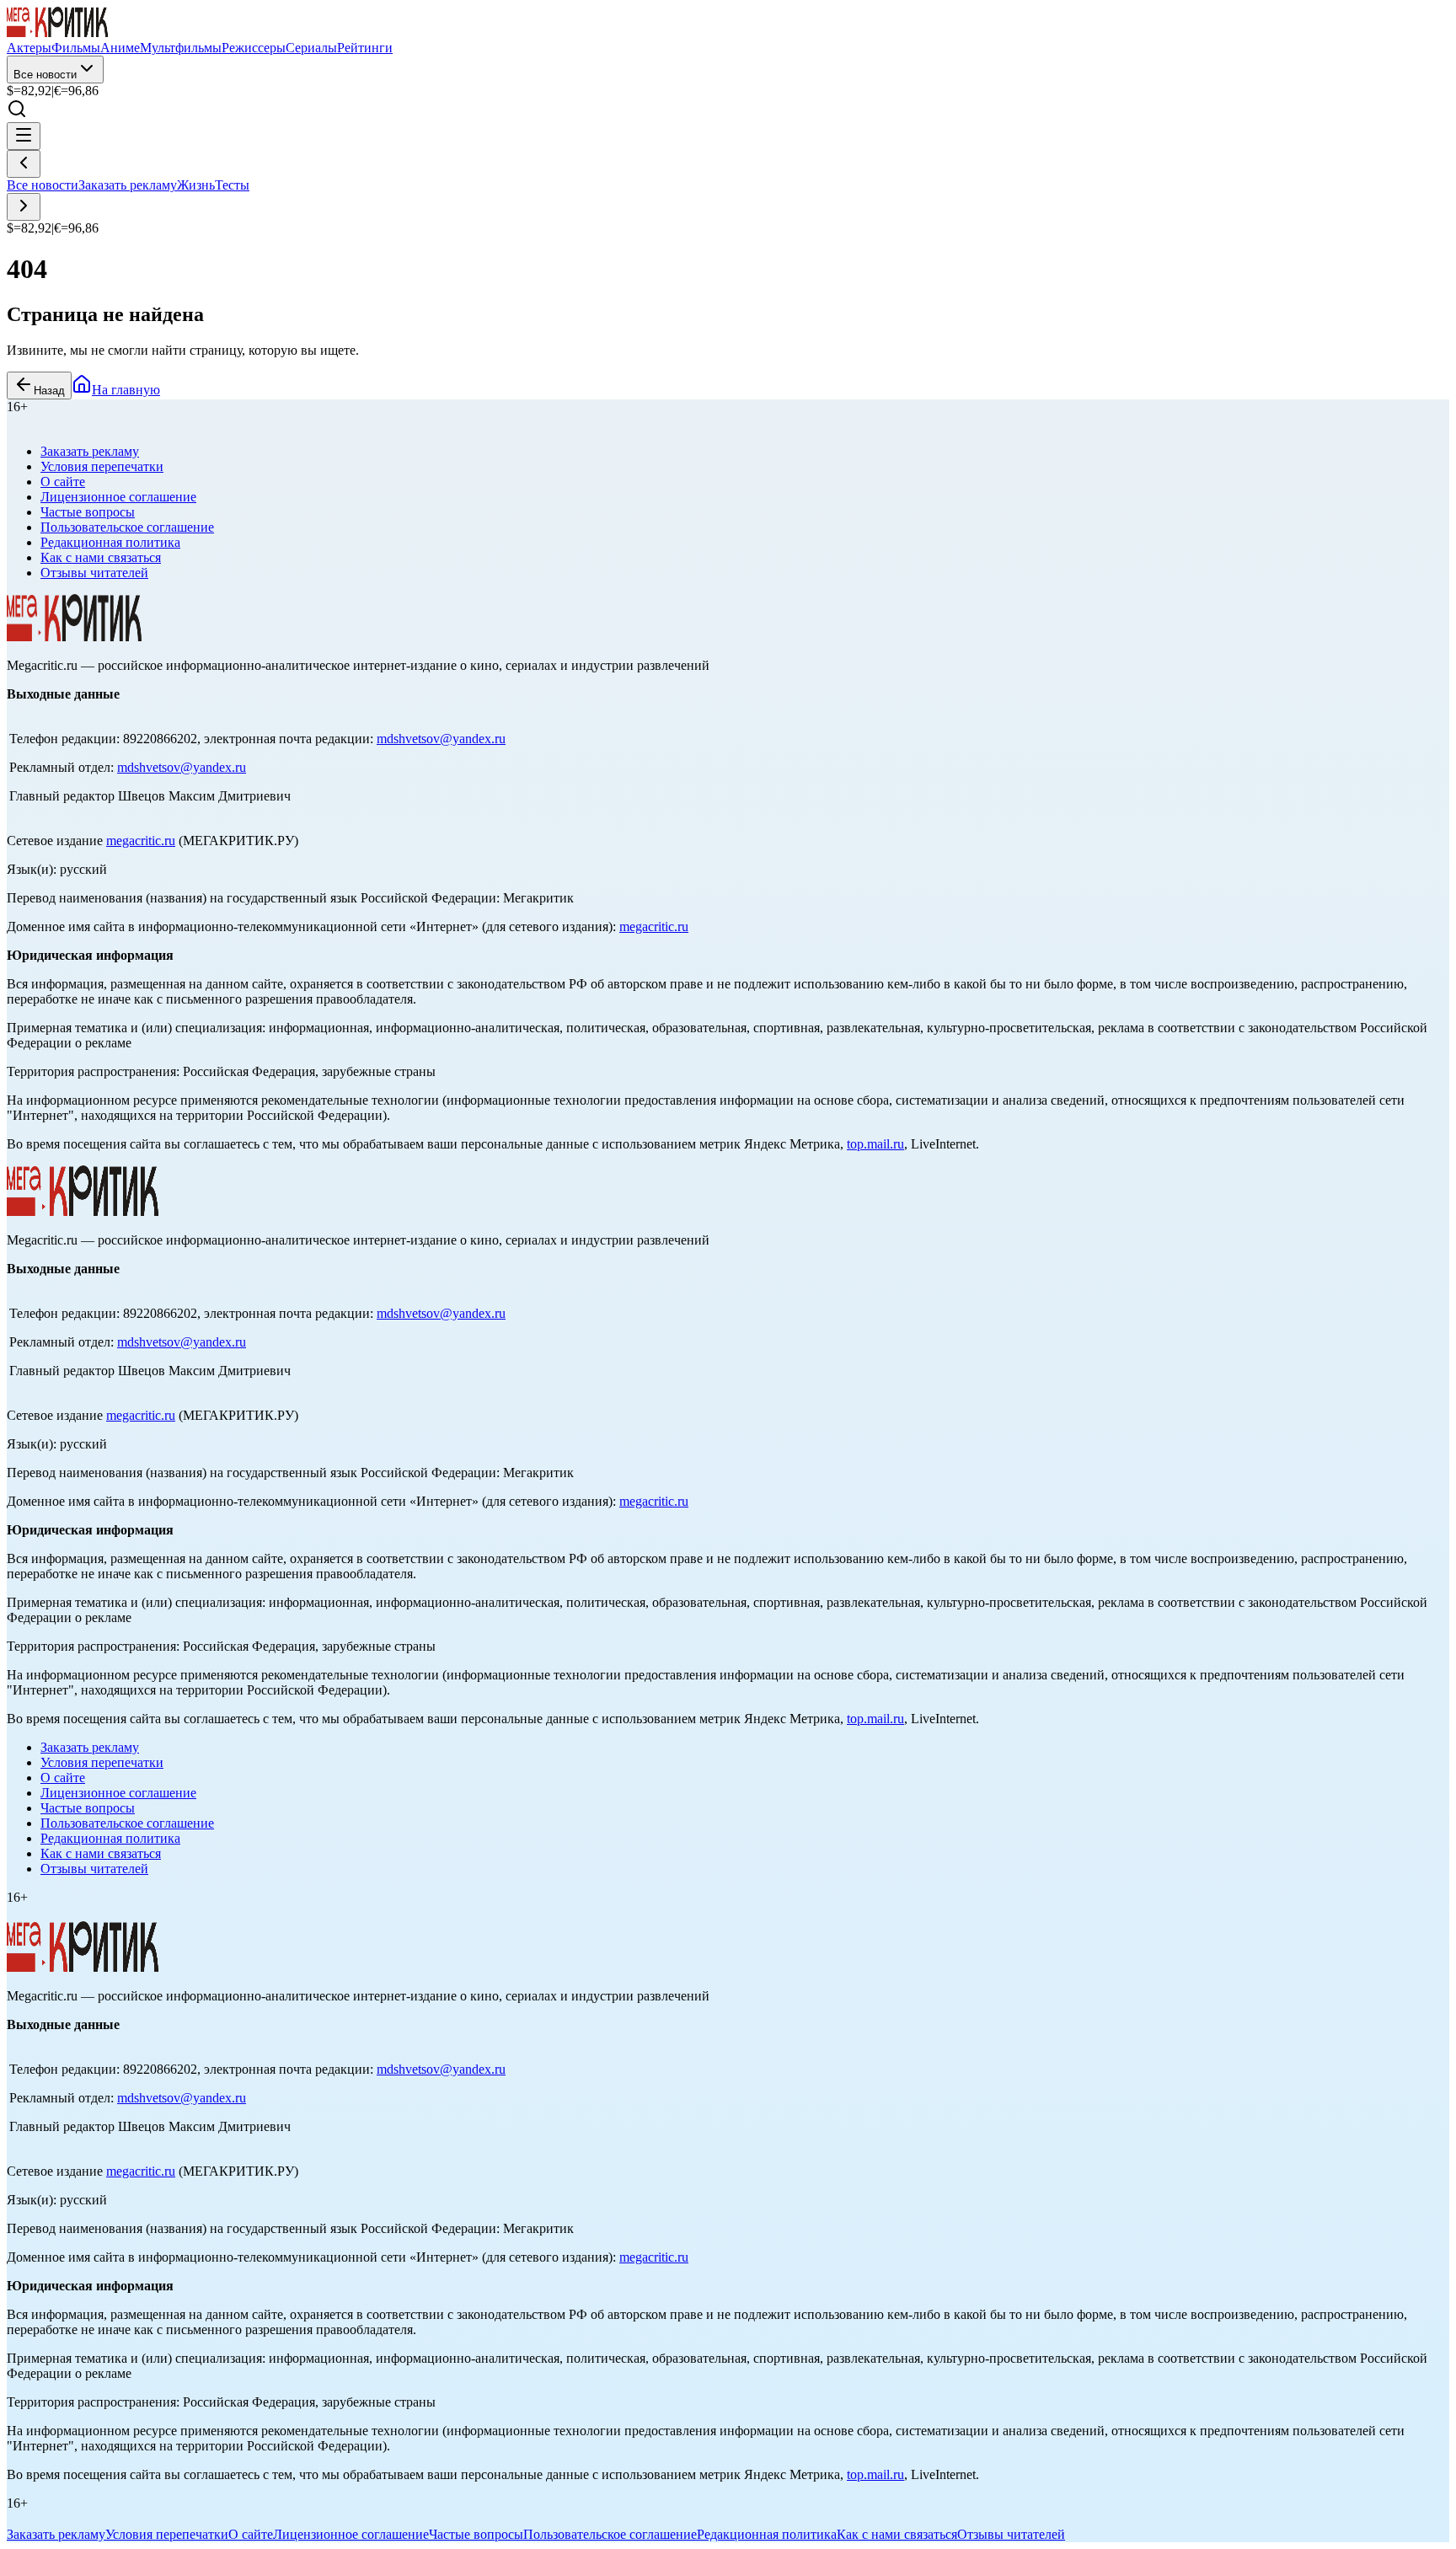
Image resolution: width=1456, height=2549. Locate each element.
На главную (126, 390)
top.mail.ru (875, 1144)
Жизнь (196, 185)
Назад (49, 391)
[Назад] (24, 164)
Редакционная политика (110, 542)
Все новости (45, 75)
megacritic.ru (141, 841)
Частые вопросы (88, 512)
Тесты (232, 185)
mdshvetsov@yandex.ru (441, 739)
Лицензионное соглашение (118, 497)
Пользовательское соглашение (127, 527)
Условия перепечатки (102, 466)
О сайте (63, 482)
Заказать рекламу (128, 185)
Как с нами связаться (101, 557)
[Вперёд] (24, 207)
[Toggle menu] (24, 136)
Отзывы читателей (94, 573)
